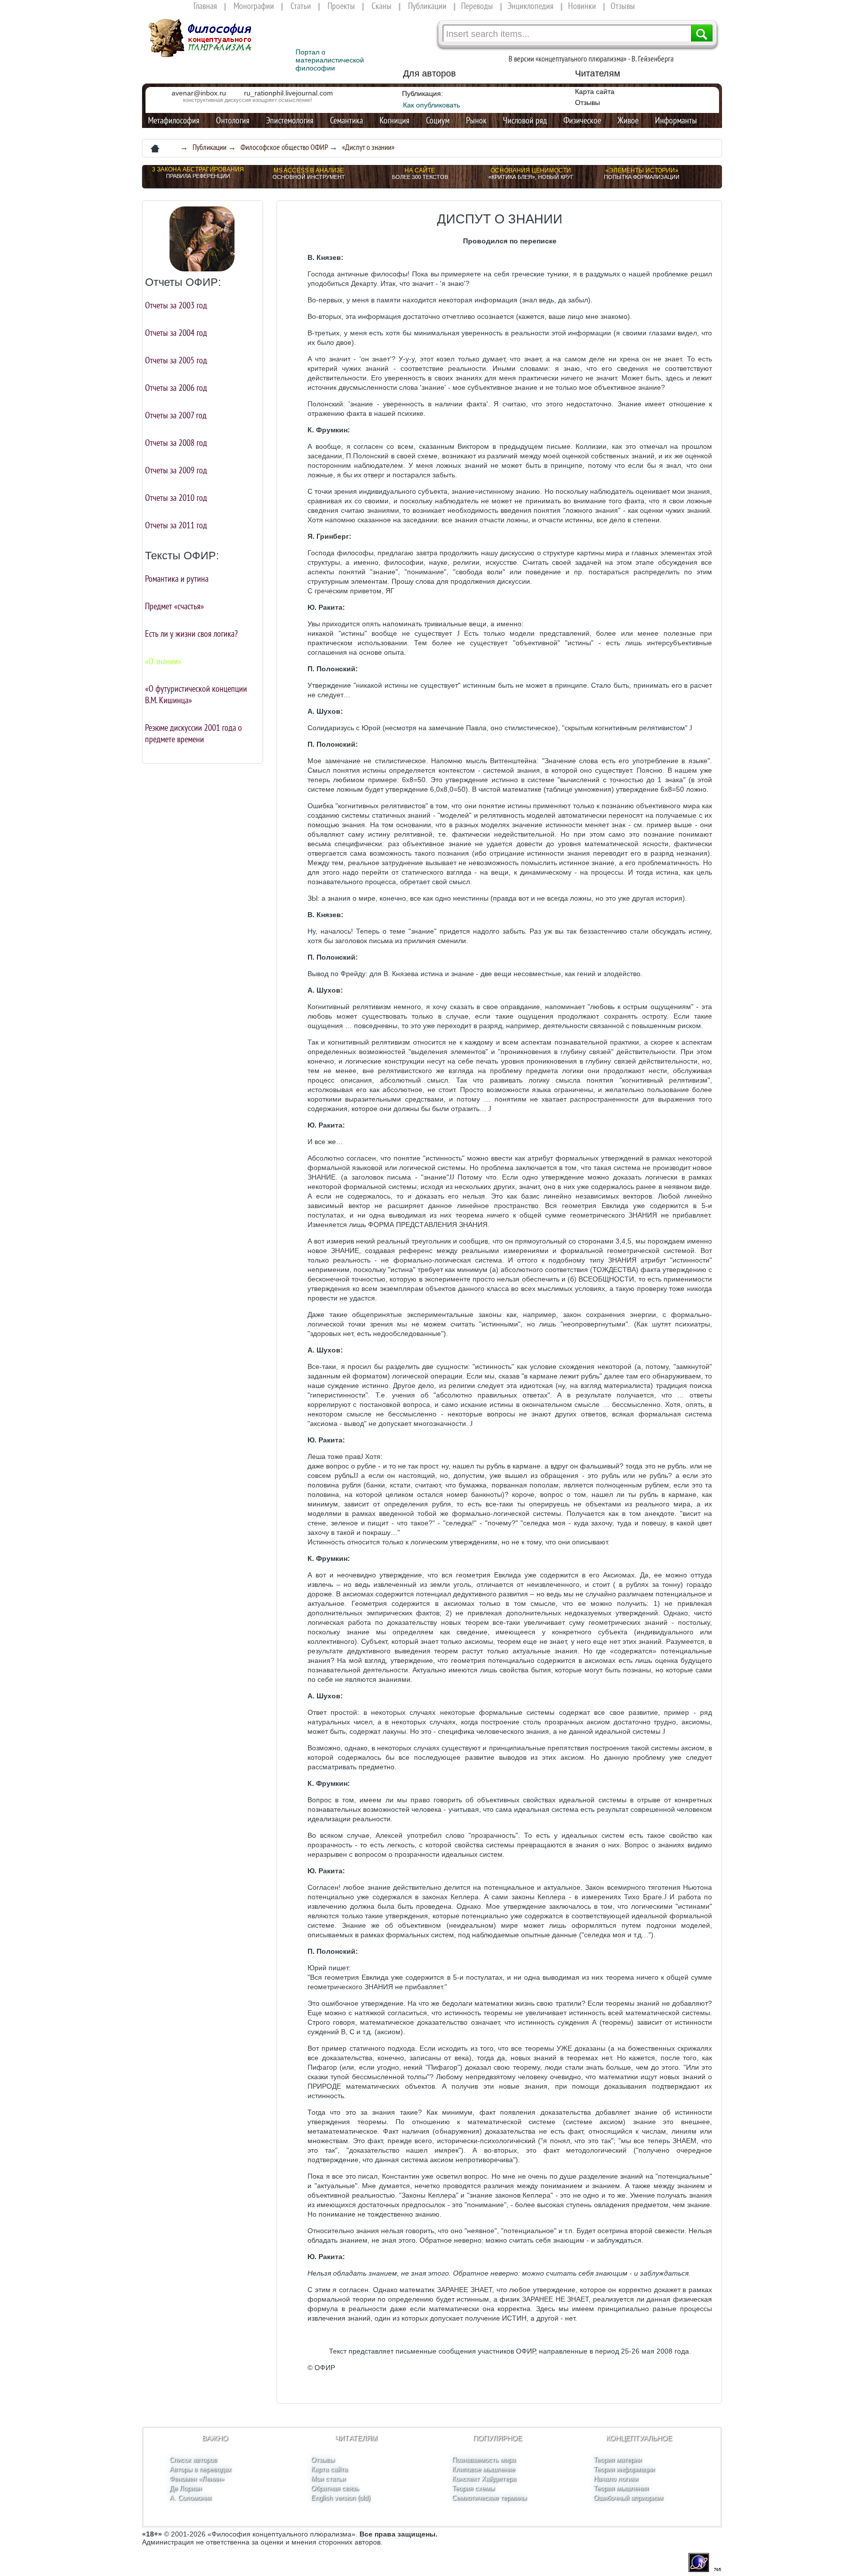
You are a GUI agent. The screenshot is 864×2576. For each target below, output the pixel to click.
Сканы (381, 6)
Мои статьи (328, 2479)
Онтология (233, 120)
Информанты (676, 120)
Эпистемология (290, 120)
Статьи (301, 6)
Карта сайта (595, 91)
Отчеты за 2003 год (176, 305)
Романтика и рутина (177, 579)
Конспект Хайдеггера (484, 2479)
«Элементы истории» (642, 170)
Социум (438, 120)
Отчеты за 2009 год (176, 470)
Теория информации (624, 2469)
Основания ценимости (531, 170)
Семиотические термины (489, 2498)
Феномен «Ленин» (197, 2479)
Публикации (427, 6)
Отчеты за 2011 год (176, 525)
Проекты (341, 6)
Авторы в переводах (200, 2469)
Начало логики (616, 2479)
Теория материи (617, 2460)
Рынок (476, 120)
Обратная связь (335, 2488)
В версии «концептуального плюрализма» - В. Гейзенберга (591, 58)
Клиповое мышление (483, 2469)
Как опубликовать (431, 105)
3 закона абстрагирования (198, 169)
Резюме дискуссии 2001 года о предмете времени (193, 733)
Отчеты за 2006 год (176, 388)
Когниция (394, 120)
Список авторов (193, 2460)
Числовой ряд (525, 120)
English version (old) (340, 2498)
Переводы (477, 6)
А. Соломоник (190, 2498)
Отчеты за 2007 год (176, 415)
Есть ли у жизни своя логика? (191, 634)
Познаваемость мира (484, 2460)
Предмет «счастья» (174, 606)
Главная (205, 6)
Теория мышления (621, 2488)
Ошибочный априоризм (628, 2498)
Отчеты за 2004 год (176, 333)
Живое (628, 120)
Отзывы (623, 6)
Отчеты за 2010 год (176, 498)
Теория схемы (473, 2488)
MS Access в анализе (309, 170)
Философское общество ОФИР (284, 147)
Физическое (582, 120)
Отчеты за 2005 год (176, 360)
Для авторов (429, 73)
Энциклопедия (530, 6)
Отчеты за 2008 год (176, 443)
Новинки (582, 6)
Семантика (346, 120)
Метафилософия (174, 120)
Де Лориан (185, 2488)
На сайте (420, 170)
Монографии (254, 6)
